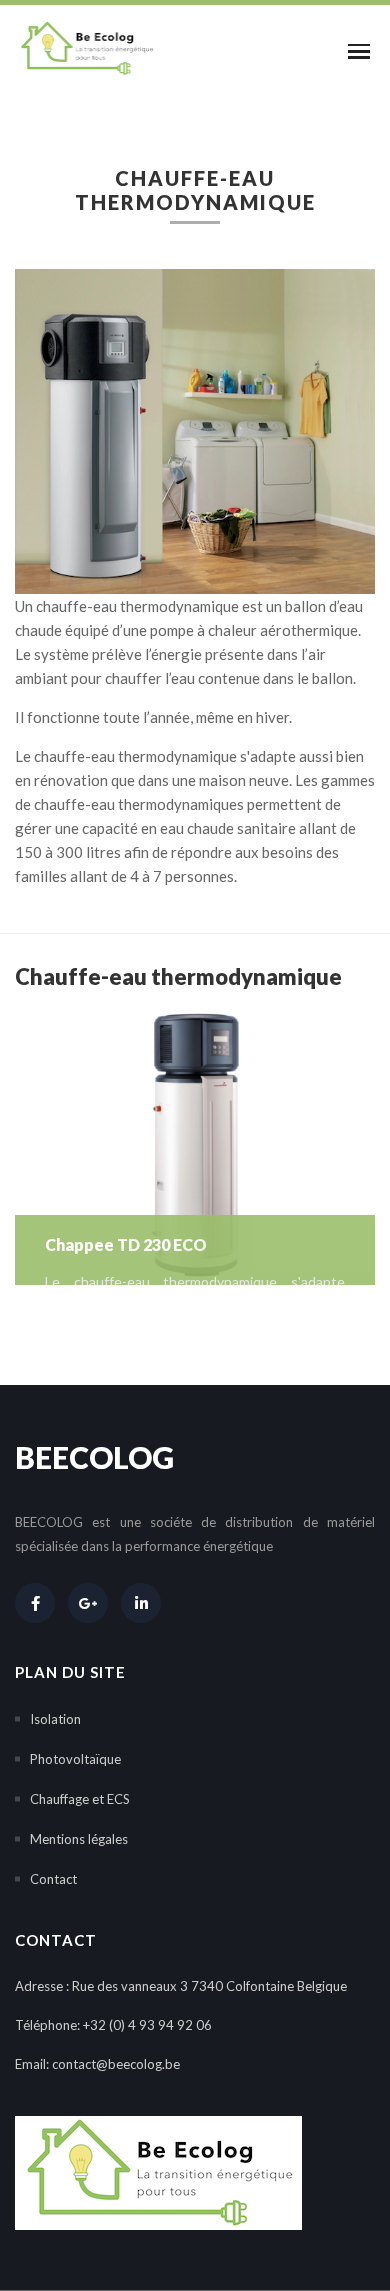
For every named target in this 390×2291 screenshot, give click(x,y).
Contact (53, 1879)
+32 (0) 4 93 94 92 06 (147, 2025)
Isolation (55, 1719)
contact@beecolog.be (116, 2064)
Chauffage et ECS (80, 1799)
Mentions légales (79, 1839)
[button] (354, 50)
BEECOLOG (94, 1457)
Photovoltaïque (75, 1759)
